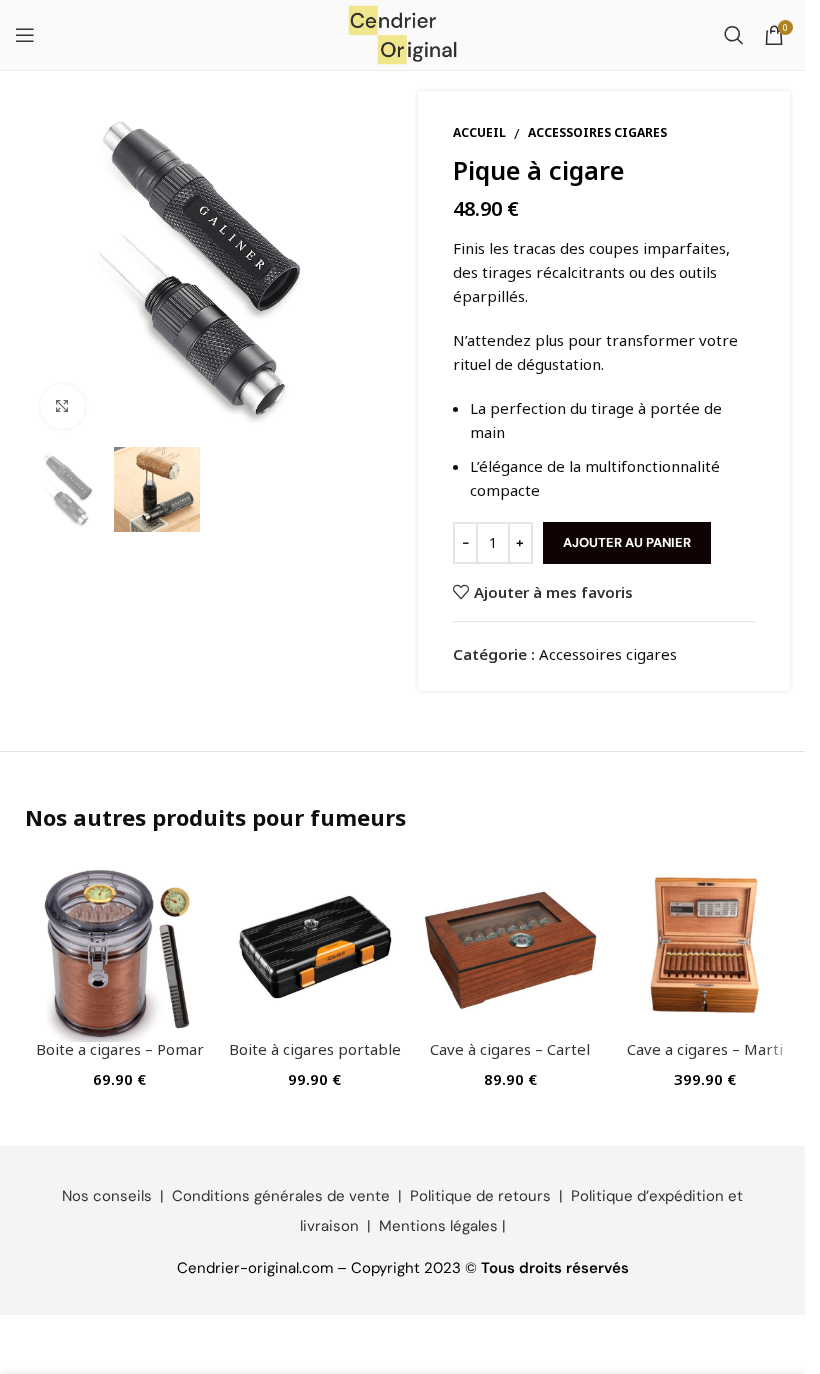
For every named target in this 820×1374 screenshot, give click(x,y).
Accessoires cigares (597, 132)
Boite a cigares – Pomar (120, 1049)
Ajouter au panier (627, 542)
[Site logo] (403, 33)
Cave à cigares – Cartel (510, 1049)
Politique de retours (480, 1196)
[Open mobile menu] (25, 35)
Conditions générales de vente (281, 1196)
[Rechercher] (734, 35)
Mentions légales (438, 1226)
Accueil (479, 132)
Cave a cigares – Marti (705, 1049)
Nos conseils (107, 1196)
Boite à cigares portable (315, 1049)
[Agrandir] (62, 406)
